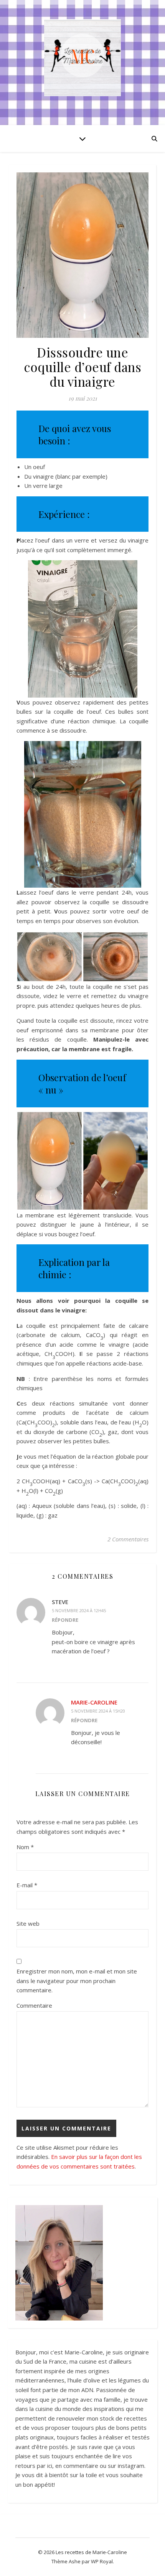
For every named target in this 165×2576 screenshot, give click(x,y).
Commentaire (34, 2005)
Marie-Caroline (94, 1702)
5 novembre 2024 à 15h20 (98, 1711)
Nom (25, 1847)
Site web (28, 1923)
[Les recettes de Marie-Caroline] (82, 58)
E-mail (27, 1885)
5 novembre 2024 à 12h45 (79, 1610)
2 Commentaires (128, 1539)
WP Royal (102, 2561)
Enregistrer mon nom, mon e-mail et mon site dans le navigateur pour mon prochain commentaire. (77, 1981)
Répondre (65, 1620)
